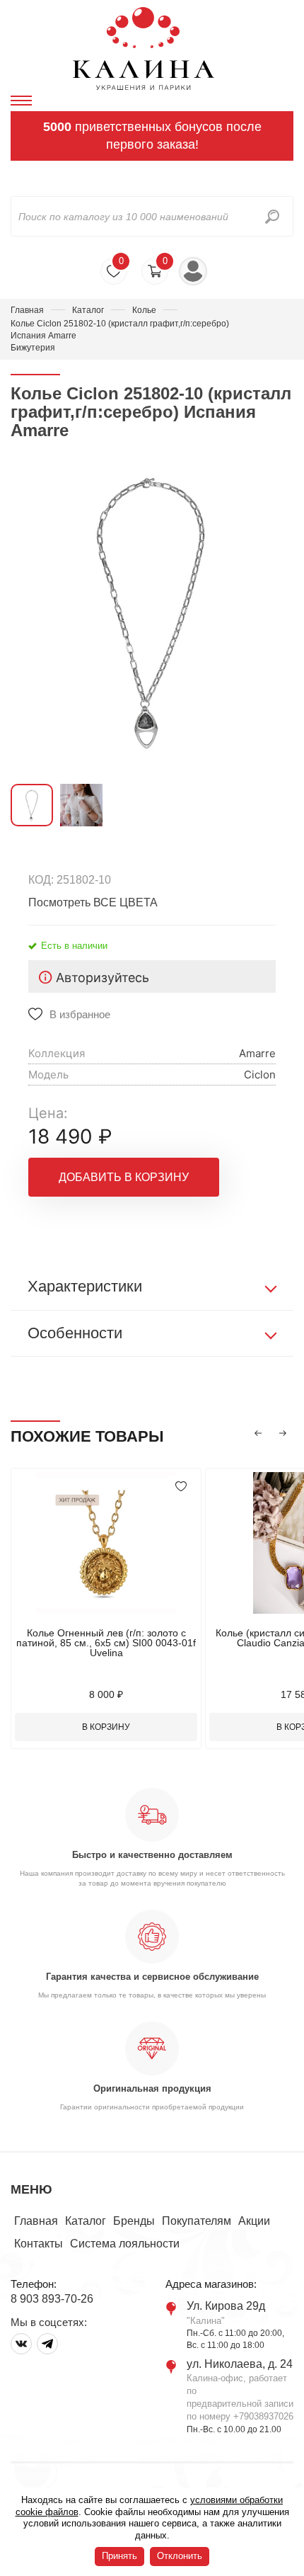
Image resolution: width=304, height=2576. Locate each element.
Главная (27, 310)
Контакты (39, 2244)
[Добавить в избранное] (181, 1486)
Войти (193, 271)
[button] (258, 1433)
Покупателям (197, 2221)
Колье (144, 310)
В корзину (106, 1727)
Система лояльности (125, 2244)
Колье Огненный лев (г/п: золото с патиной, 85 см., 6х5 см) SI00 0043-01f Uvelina (106, 1643)
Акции (254, 2221)
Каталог (88, 310)
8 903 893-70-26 (52, 2299)
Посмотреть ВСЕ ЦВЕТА (93, 902)
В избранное (80, 1014)
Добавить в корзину (124, 1177)
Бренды (134, 2221)
